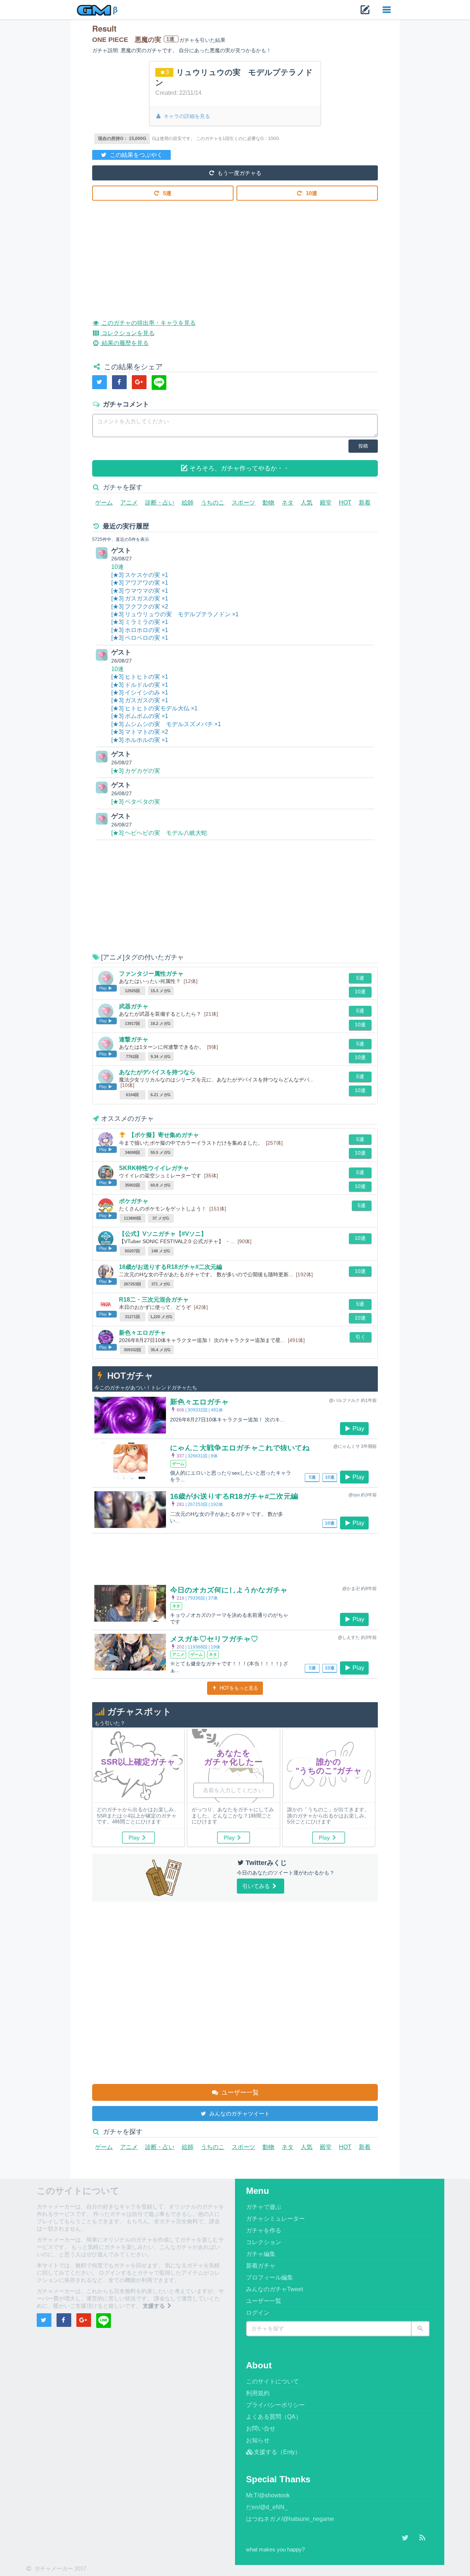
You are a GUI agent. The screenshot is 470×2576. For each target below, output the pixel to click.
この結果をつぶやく (135, 155)
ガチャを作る (264, 2230)
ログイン (258, 2313)
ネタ (288, 503)
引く (361, 1337)
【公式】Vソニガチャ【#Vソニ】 (163, 1234)
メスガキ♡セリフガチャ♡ (214, 1639)
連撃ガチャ (134, 1039)
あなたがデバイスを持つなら (157, 1072)
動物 (268, 503)
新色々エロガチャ (142, 1333)
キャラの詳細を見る (186, 116)
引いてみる (257, 1886)
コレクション (264, 2242)
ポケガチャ (134, 1201)
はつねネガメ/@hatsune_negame (290, 2519)
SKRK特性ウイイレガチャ (154, 1168)
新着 (365, 503)
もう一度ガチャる (239, 173)
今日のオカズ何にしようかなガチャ (229, 1590)
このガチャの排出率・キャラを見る (148, 323)
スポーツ (243, 503)
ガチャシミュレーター (275, 2219)
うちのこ (213, 503)
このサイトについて (272, 2381)
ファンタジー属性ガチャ (151, 974)
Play (358, 1429)
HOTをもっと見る (238, 1688)
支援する (155, 2306)
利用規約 (258, 2393)
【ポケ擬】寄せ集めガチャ (164, 1135)
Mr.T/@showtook (268, 2495)
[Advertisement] (235, 254)
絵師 (188, 503)
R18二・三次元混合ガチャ (154, 1300)
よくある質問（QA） (274, 2417)
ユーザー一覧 (239, 2093)
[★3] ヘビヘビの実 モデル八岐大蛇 (159, 833)
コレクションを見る (127, 333)
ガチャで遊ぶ (264, 2207)
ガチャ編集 (261, 2254)
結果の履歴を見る (124, 343)
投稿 (363, 446)
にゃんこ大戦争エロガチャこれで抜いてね (240, 1448)
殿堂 (326, 503)
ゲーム (104, 503)
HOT (345, 503)
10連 (311, 193)
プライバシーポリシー (275, 2405)
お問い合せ (261, 2428)
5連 (167, 193)
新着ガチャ (261, 2266)
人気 (307, 503)
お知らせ (258, 2440)
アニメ (129, 503)
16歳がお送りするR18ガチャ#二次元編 (171, 1267)
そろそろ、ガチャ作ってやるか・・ (238, 468)
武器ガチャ (134, 1006)
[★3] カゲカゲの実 (136, 771)
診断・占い (160, 503)
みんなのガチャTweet (274, 2289)
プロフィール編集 (270, 2277)
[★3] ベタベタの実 (136, 802)
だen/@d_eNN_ (267, 2507)
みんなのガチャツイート (239, 2114)
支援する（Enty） (277, 2452)
